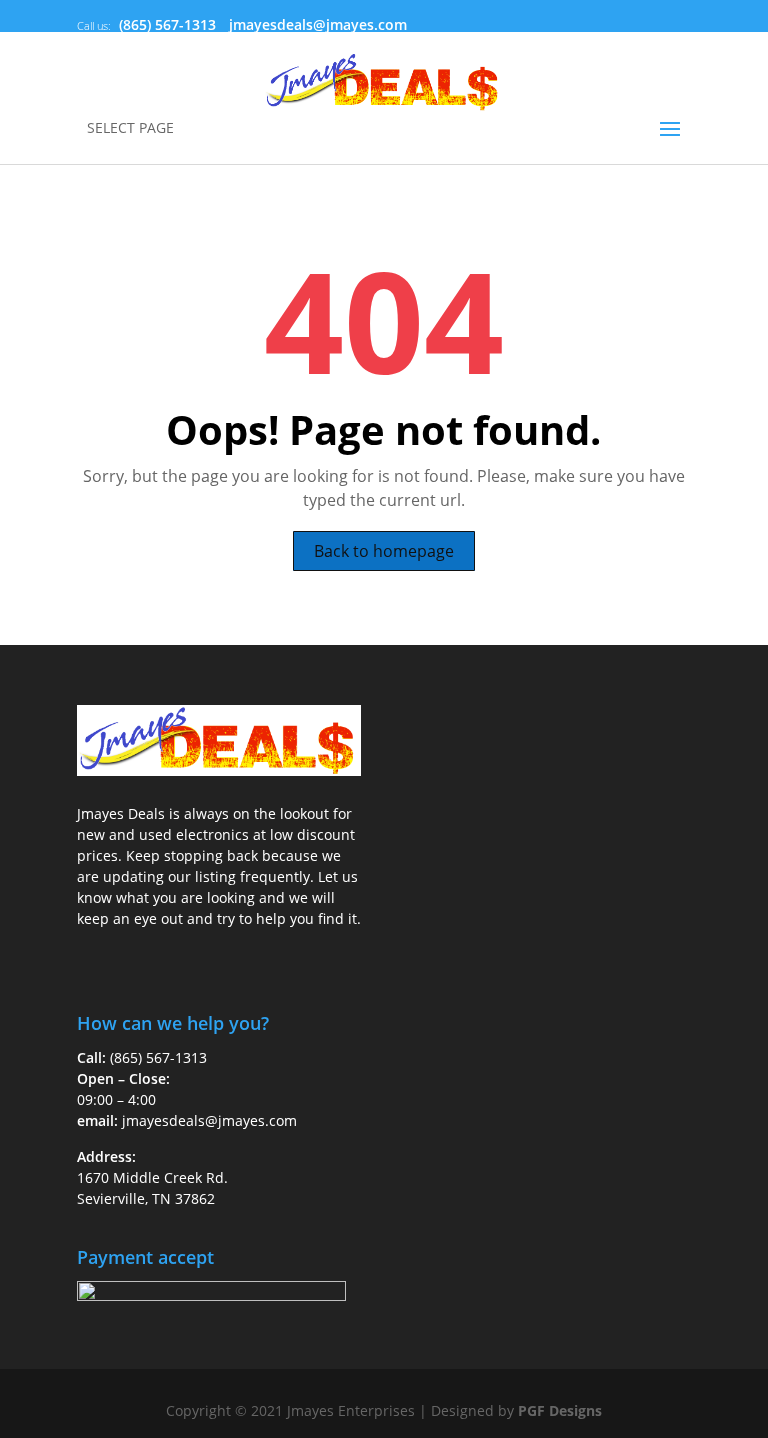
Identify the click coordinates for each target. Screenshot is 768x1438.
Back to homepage (384, 551)
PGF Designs (560, 1410)
